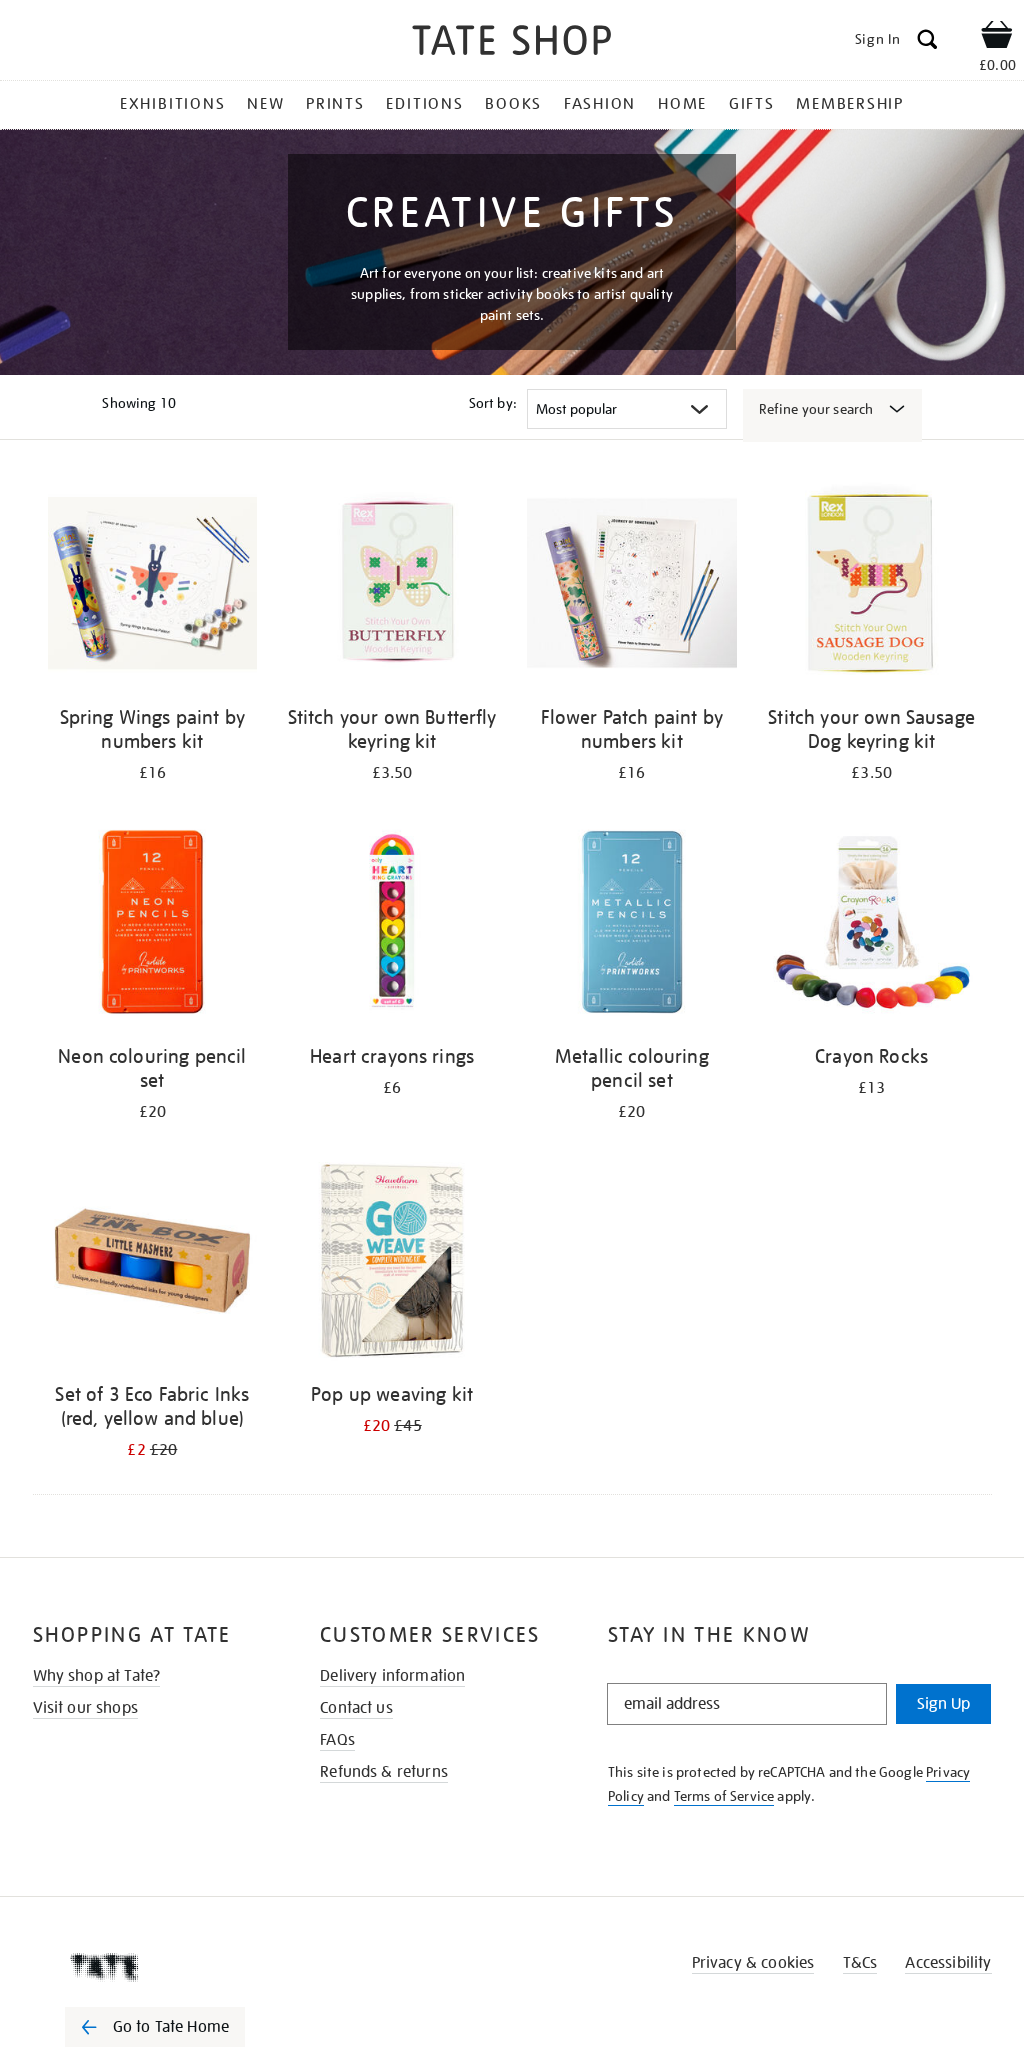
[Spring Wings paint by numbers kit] (153, 586)
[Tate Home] (169, 1967)
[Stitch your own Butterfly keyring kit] (392, 586)
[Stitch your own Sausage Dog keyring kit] (872, 586)
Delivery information (392, 1676)
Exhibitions (172, 104)
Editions (424, 104)
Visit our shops (85, 1708)
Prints (335, 104)
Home (682, 104)
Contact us (356, 1708)
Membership (850, 104)
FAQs (337, 1740)
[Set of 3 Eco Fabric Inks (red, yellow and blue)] (153, 1264)
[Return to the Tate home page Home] (512, 43)
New (265, 104)
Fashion (600, 104)
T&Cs (860, 1963)
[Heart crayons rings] (392, 925)
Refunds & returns (384, 1772)
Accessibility (948, 1963)
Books (513, 104)
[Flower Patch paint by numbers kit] (632, 586)
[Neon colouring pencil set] (153, 925)
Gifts (752, 104)
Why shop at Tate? (97, 1676)
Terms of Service (724, 1796)
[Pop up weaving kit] (392, 1264)
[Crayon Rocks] (872, 925)
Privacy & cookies (753, 1963)
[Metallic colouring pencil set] (632, 925)
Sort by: (493, 403)
